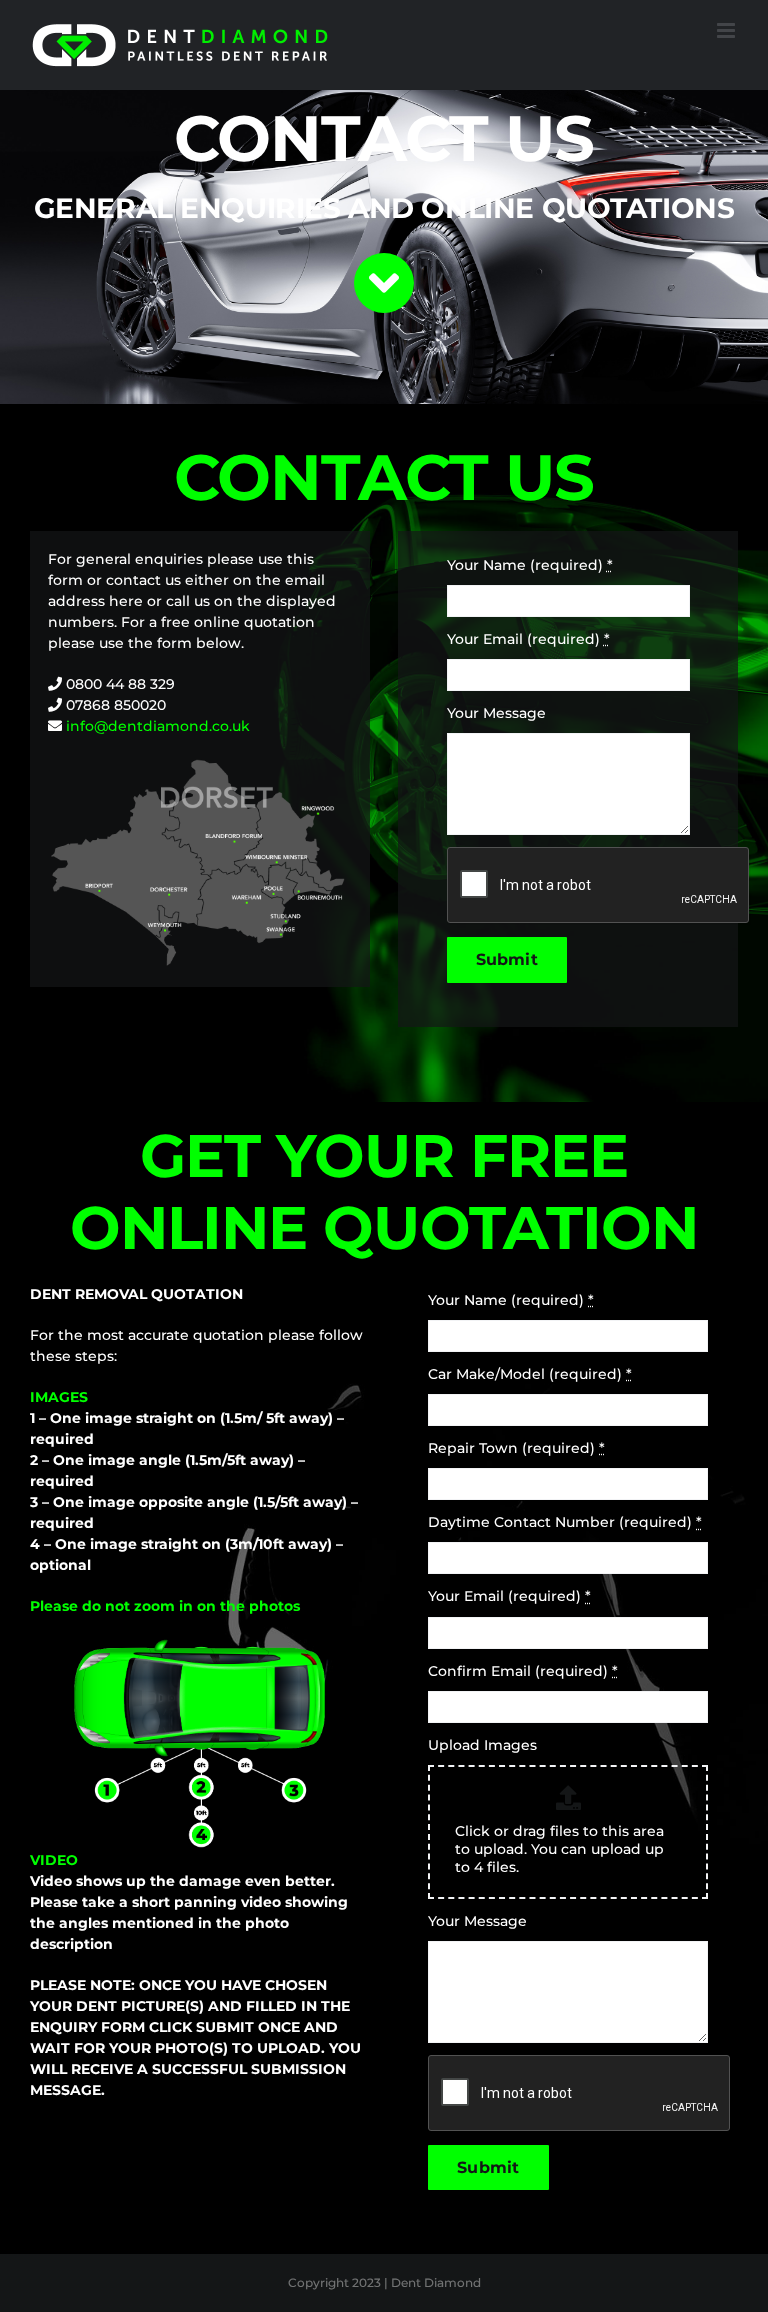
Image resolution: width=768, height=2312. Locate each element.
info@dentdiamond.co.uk (158, 726)
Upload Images (482, 1745)
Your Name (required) (530, 565)
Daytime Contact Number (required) (565, 1522)
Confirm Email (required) (523, 1671)
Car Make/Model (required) (530, 1374)
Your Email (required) (528, 639)
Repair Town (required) (516, 1448)
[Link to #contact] (384, 283)
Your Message (496, 713)
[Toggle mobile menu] (727, 30)
